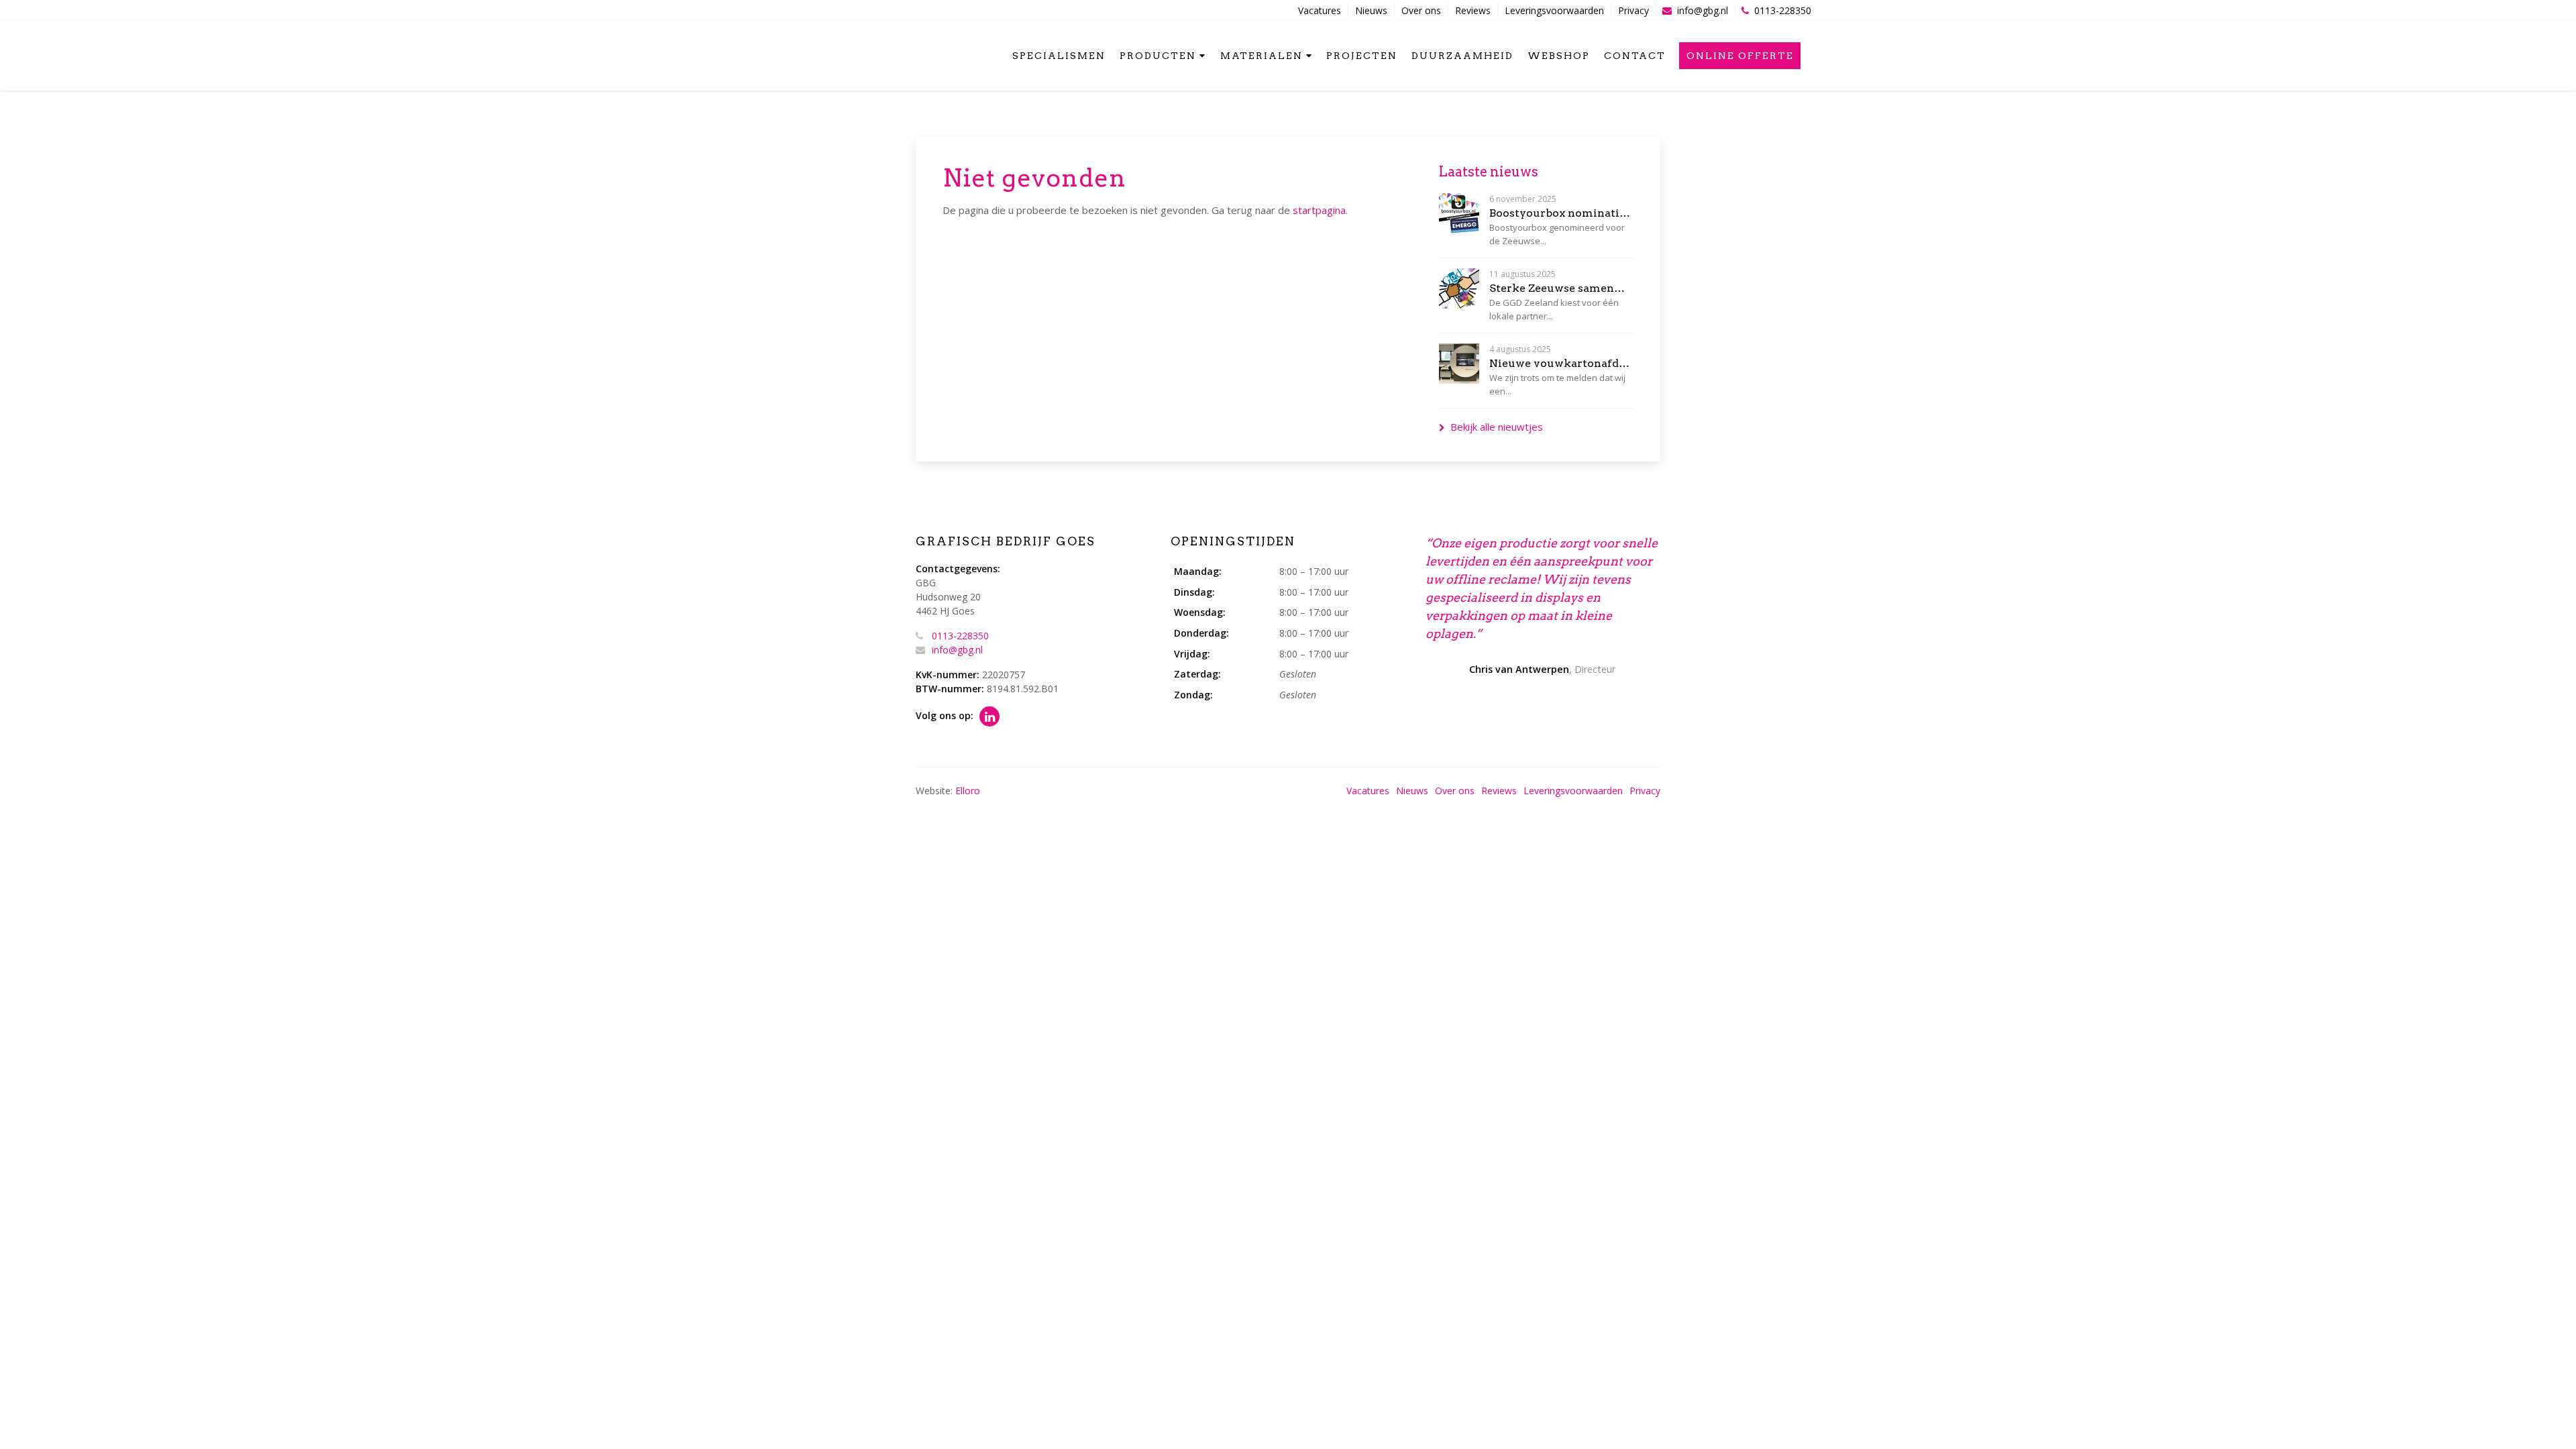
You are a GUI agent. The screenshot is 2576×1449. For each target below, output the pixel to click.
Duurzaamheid (1462, 56)
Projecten (1362, 56)
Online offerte (1740, 56)
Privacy (1633, 10)
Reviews (1473, 10)
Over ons (1421, 10)
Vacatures (1320, 10)
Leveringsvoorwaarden (1554, 10)
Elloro (968, 791)
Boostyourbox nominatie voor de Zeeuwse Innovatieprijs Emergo (1561, 213)
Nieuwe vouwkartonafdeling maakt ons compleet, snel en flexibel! (1561, 363)
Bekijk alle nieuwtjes (1497, 427)
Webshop (1559, 56)
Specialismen (1059, 56)
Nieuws (1371, 10)
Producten (1158, 56)
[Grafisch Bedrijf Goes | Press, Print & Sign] (790, 54)
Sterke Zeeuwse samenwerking (1561, 288)
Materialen (1262, 56)
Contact (1635, 56)
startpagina (1319, 210)
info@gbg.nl (1703, 10)
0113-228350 (1783, 10)
